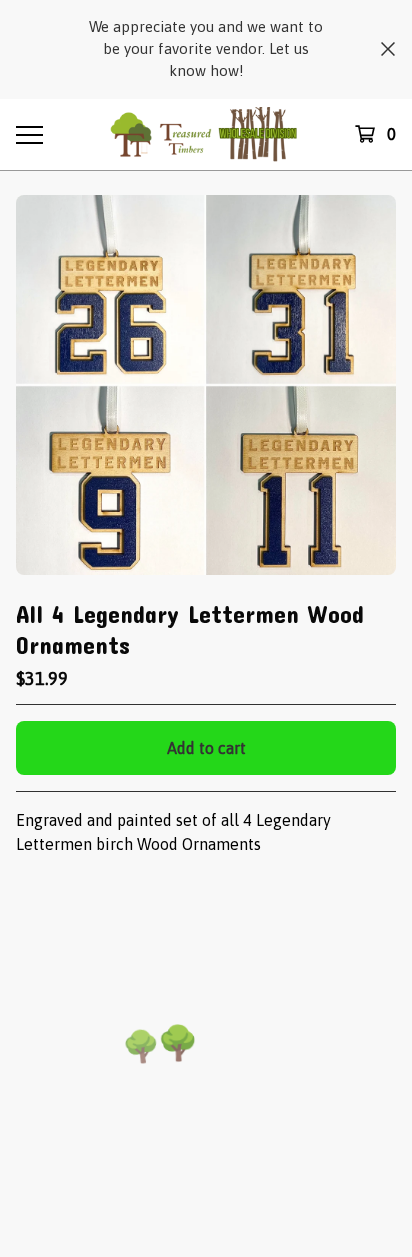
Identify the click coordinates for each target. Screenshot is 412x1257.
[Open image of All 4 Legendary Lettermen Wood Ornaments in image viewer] (206, 385)
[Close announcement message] (388, 49)
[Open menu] (29, 134)
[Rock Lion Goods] (206, 134)
